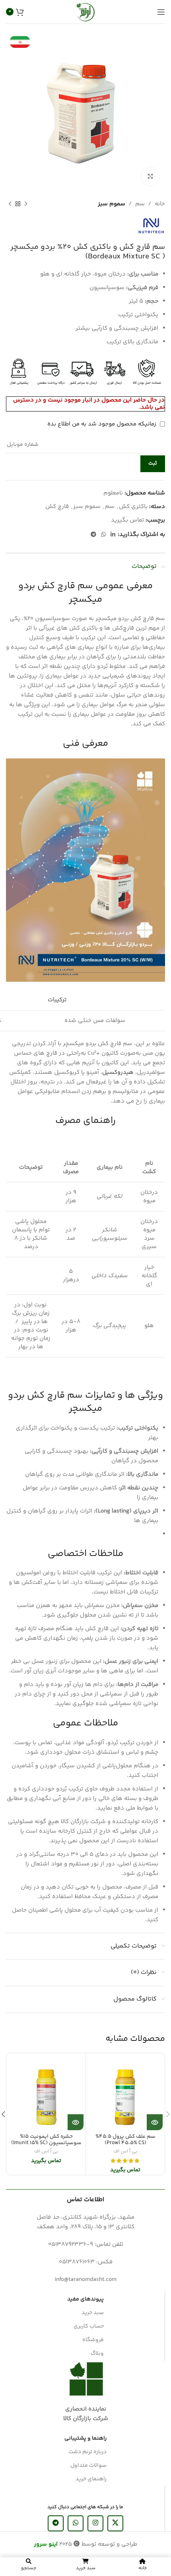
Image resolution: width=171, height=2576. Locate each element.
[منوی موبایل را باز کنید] (161, 12)
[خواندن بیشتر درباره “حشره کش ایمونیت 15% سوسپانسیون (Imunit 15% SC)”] (76, 2122)
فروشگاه (93, 2340)
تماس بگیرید (127, 520)
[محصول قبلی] (26, 204)
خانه (160, 204)
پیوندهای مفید (85, 2299)
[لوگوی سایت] (85, 12)
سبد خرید (93, 2313)
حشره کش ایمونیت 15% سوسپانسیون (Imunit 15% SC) (46, 2140)
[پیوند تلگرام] (93, 535)
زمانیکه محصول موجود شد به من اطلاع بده (103, 424)
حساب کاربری (89, 2326)
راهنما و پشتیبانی (85, 2438)
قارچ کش (57, 507)
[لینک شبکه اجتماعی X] (115, 2523)
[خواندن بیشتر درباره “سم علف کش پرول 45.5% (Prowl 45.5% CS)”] (155, 2122)
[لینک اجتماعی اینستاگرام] (95, 2523)
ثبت (153, 463)
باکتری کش (133, 507)
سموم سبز (112, 204)
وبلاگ (97, 2353)
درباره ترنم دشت (87, 2452)
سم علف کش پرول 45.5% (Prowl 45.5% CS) (125, 2140)
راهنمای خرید (91, 2479)
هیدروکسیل (118, 1072)
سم (140, 204)
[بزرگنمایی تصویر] (150, 176)
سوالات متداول (88, 2466)
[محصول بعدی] (10, 204)
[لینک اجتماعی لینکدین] (113, 535)
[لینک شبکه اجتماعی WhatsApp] (103, 535)
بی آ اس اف (125, 2152)
